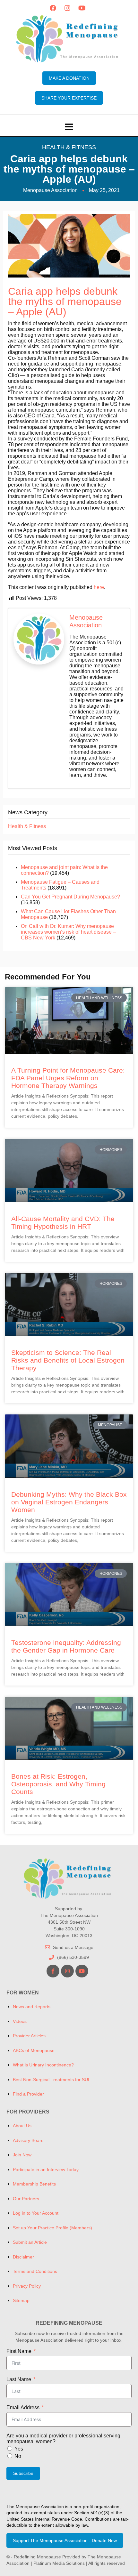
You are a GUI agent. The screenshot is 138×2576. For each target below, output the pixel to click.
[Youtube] (82, 8)
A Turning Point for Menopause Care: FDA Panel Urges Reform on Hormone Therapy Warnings (68, 1078)
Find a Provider (28, 2094)
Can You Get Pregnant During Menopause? (70, 897)
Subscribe (23, 2473)
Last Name (19, 2379)
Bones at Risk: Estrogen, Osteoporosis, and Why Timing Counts (58, 1784)
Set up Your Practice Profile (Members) (52, 2228)
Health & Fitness (69, 147)
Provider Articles (29, 2036)
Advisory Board (28, 2140)
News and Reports (32, 2007)
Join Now (22, 2155)
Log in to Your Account (36, 2213)
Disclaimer (23, 2257)
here (99, 587)
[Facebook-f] (53, 1971)
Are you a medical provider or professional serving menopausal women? (63, 2439)
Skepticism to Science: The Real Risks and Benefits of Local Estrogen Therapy (68, 1360)
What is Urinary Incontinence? (43, 2065)
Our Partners (26, 2199)
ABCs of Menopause (34, 2050)
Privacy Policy (27, 2286)
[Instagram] (67, 8)
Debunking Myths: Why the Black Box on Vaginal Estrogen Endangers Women (69, 1502)
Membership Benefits (34, 2184)
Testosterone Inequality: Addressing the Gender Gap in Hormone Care (66, 1646)
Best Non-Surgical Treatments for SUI (51, 2080)
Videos (20, 2021)
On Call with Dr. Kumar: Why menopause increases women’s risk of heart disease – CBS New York (68, 932)
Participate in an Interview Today (46, 2169)
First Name (19, 2351)
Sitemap (21, 2300)
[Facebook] (53, 8)
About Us (22, 2126)
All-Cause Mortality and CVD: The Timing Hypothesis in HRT (63, 1223)
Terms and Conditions (35, 2271)
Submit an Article (30, 2242)
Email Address (23, 2407)
